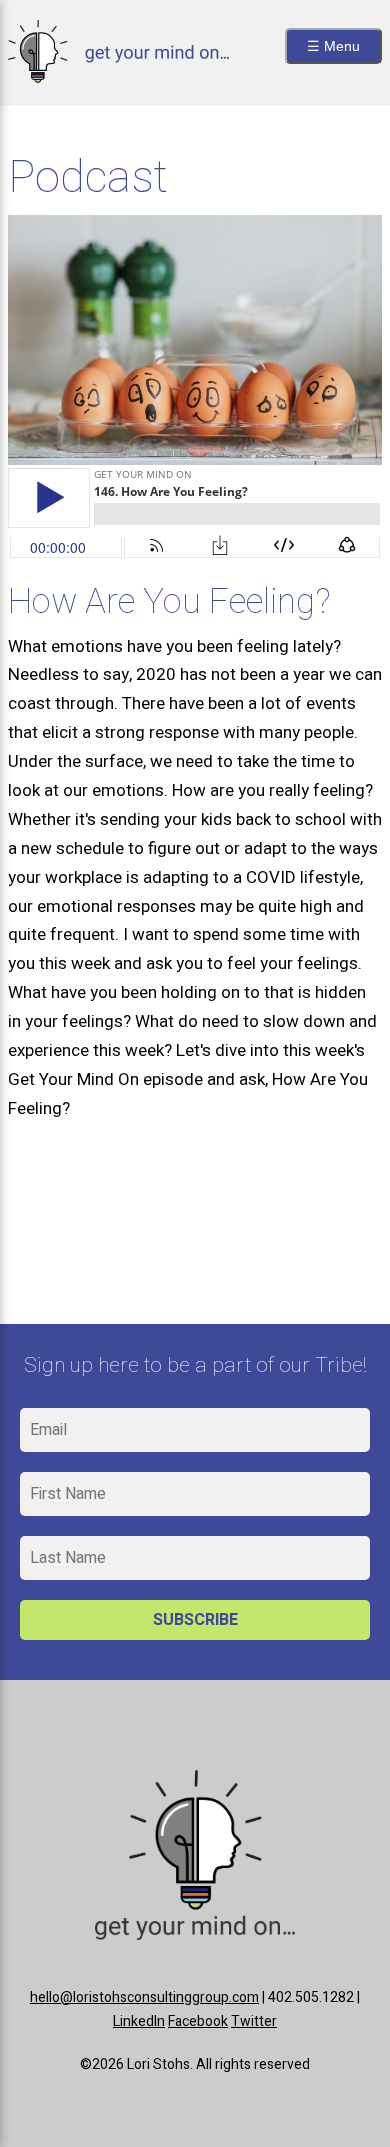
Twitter (254, 2021)
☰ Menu (333, 46)
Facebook (198, 2021)
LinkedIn (139, 2021)
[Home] (118, 77)
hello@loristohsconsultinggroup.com (144, 1997)
